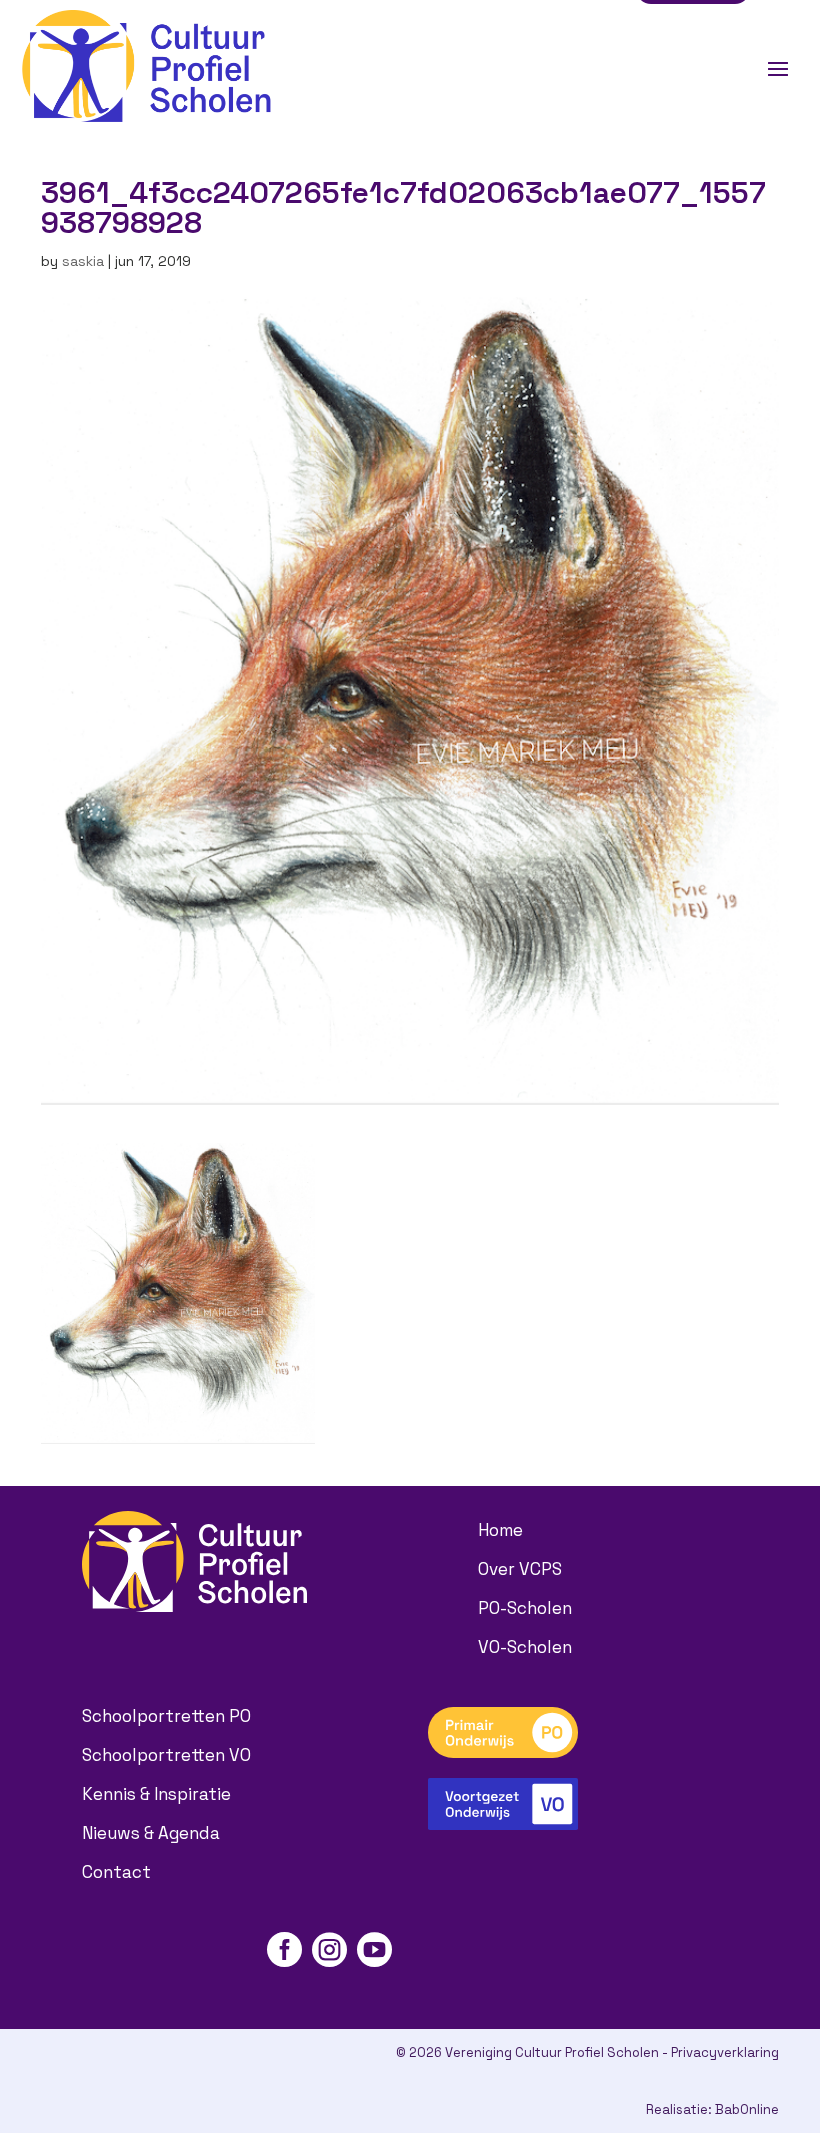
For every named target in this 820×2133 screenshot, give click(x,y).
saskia (83, 261)
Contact (116, 1872)
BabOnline (747, 2109)
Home (500, 1530)
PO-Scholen (525, 1608)
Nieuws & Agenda (151, 1833)
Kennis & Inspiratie (156, 1794)
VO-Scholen (525, 1647)
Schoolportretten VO (166, 1755)
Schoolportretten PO (166, 1716)
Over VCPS (520, 1569)
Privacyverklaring (725, 2052)
